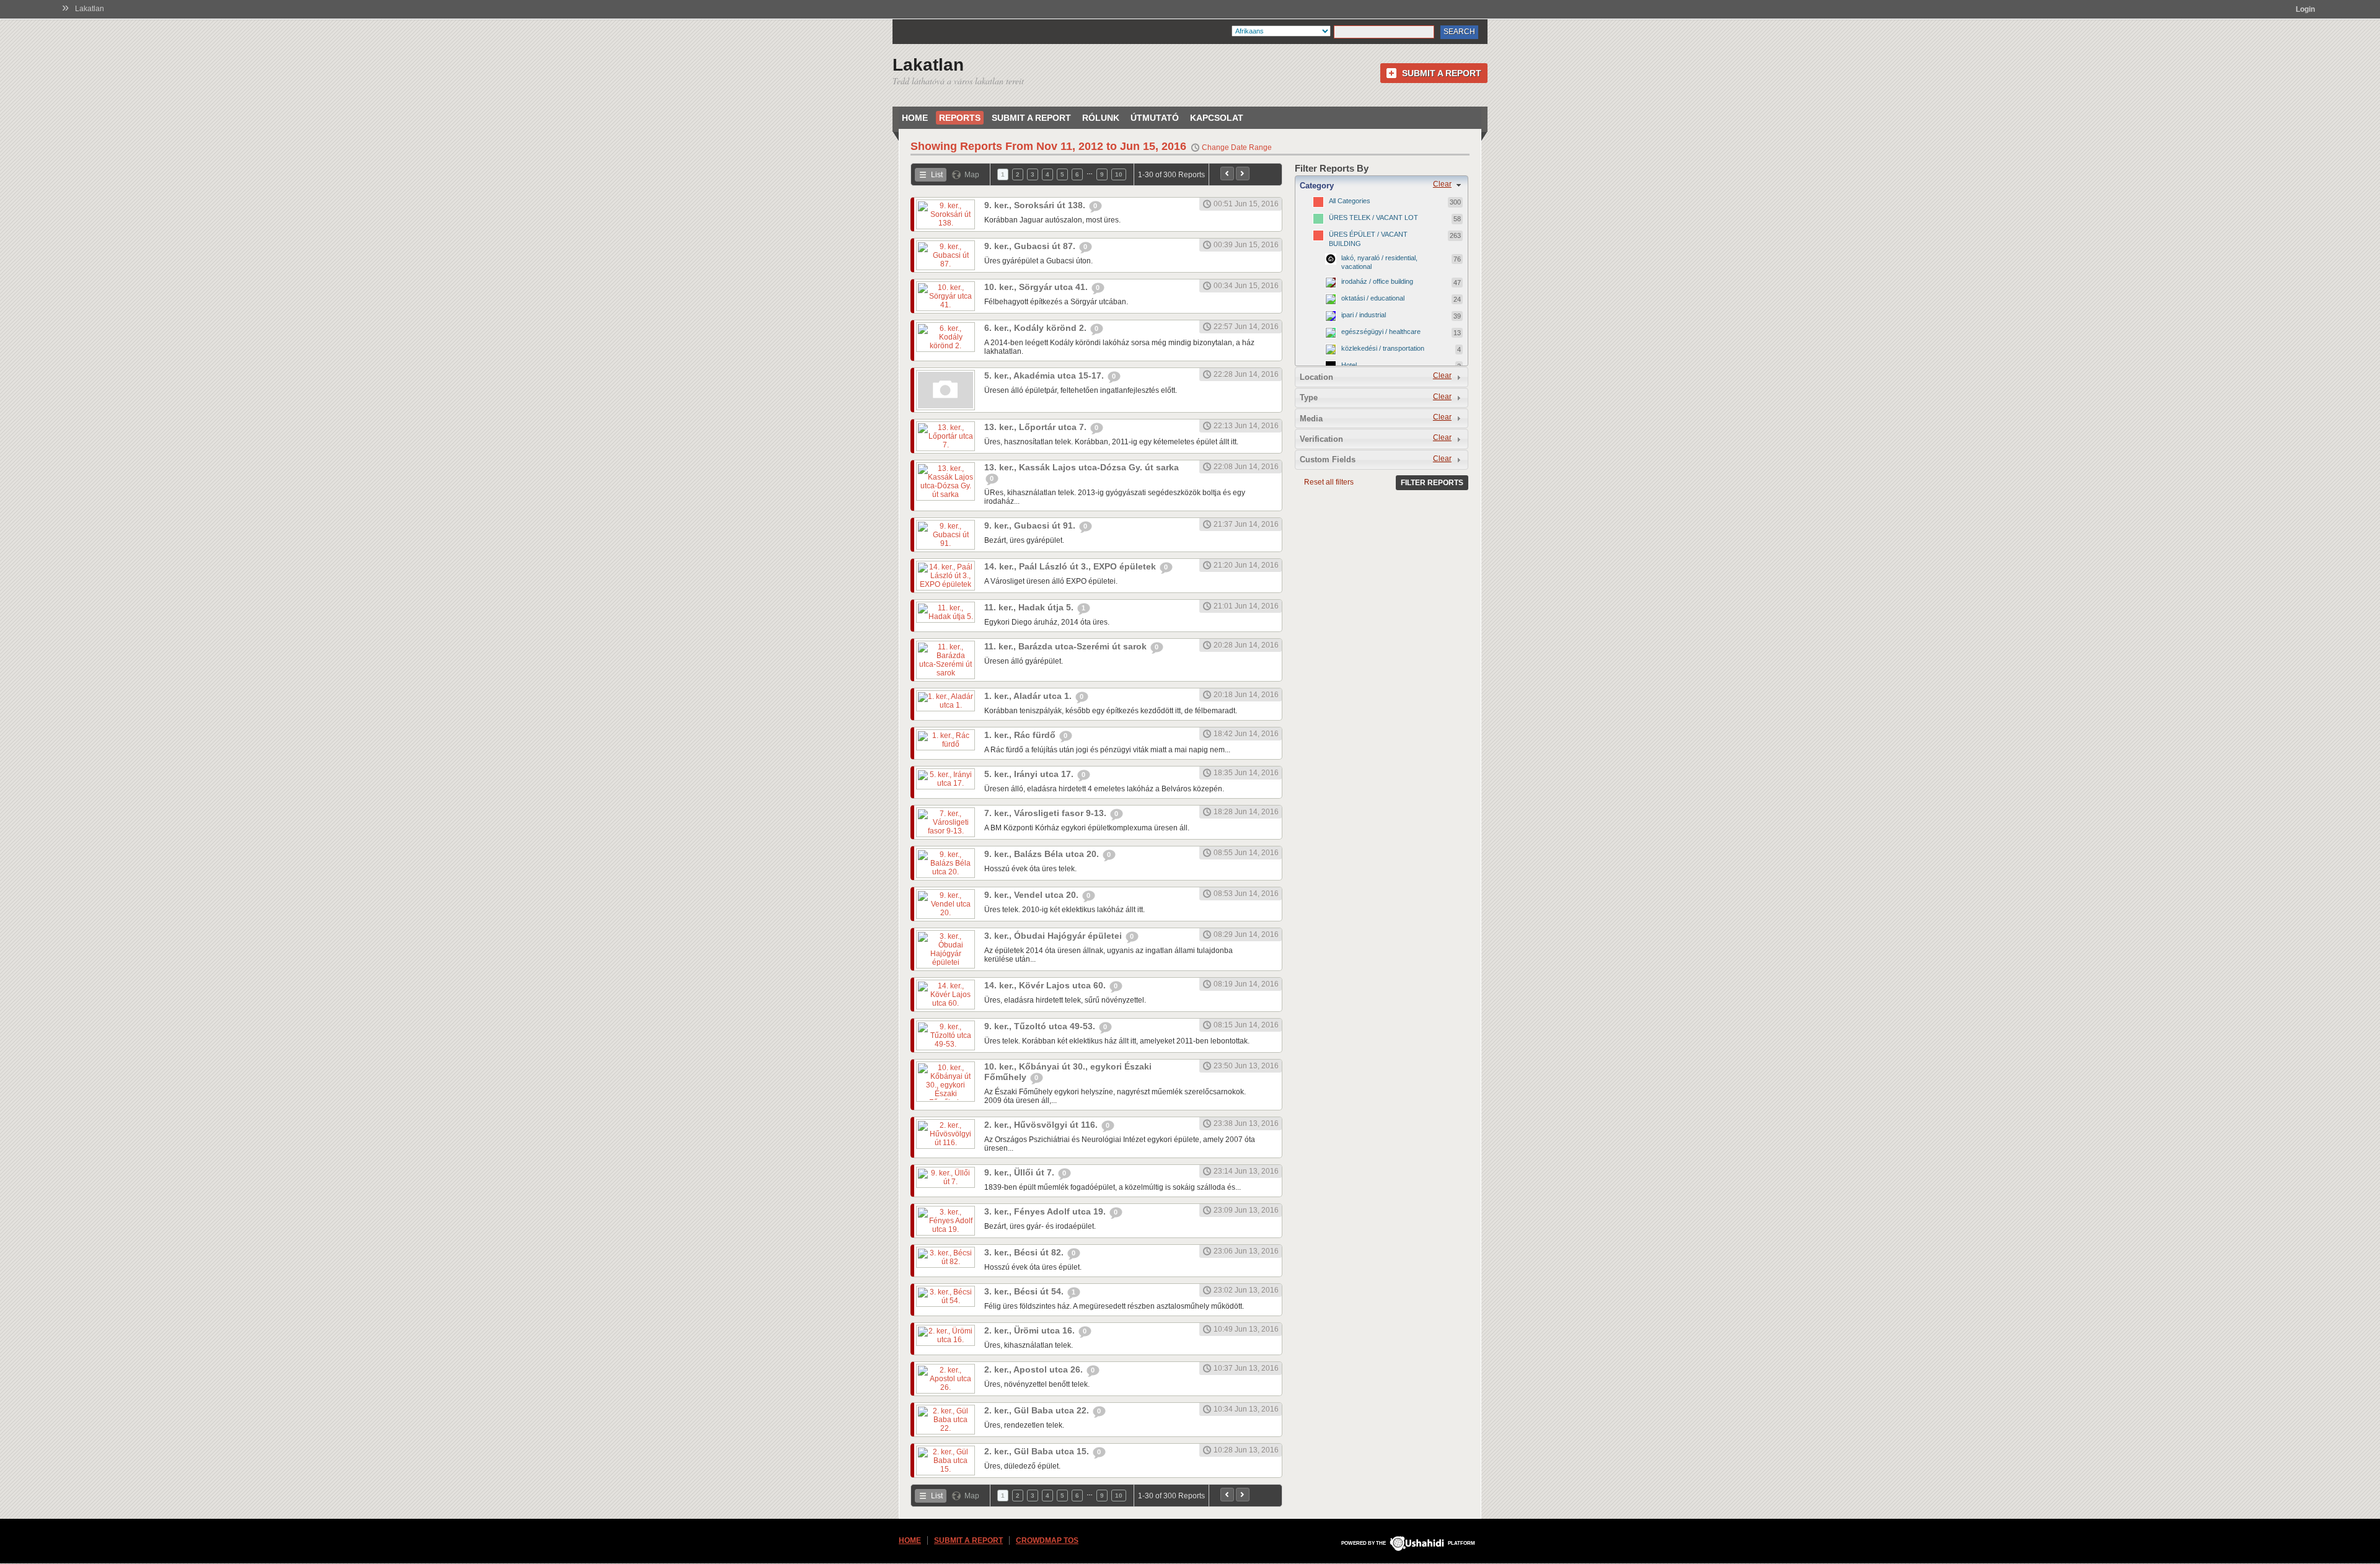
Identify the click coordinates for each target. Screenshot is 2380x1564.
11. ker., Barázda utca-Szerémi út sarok (1067, 646)
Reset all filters (1329, 482)
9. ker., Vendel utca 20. (1033, 895)
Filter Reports (1432, 483)
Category (1317, 186)
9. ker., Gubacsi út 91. (1031, 525)
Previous (1227, 174)
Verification (1321, 439)
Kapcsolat (1217, 118)
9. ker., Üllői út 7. (1020, 1172)
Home (915, 118)
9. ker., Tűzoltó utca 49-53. (1041, 1026)
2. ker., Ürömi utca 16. (1031, 1330)
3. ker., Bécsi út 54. (1025, 1291)
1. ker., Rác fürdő (1021, 735)
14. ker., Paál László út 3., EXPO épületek (1071, 566)
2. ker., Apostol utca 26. (1035, 1369)
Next (1243, 174)
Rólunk (1101, 118)
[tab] (1382, 185)
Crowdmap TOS (1047, 1540)
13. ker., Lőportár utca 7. (1037, 427)
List (937, 175)
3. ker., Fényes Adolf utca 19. (1046, 1211)
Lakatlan (90, 9)
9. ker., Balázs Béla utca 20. (1043, 854)
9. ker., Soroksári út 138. (1036, 205)
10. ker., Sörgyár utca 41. (1037, 287)
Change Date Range (1237, 147)
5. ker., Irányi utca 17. (1030, 774)
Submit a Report (1442, 73)
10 (1119, 174)
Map (972, 175)
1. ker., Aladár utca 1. (1029, 696)
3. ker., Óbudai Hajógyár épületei (1054, 936)
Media (1311, 419)
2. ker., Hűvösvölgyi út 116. (1042, 1125)
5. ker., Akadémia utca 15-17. (1045, 376)
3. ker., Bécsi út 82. (1025, 1252)
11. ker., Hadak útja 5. (1030, 607)
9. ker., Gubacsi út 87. (1031, 246)
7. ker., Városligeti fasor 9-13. (1047, 813)
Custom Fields (1328, 459)
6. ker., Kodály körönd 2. (1037, 328)
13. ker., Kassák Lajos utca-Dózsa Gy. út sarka (1082, 467)
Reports (960, 118)
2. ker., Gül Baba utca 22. (1038, 1410)
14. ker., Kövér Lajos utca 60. (1046, 985)
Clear (1442, 184)
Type (1309, 398)
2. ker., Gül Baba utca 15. (1038, 1451)
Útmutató (1155, 118)
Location (1316, 377)
